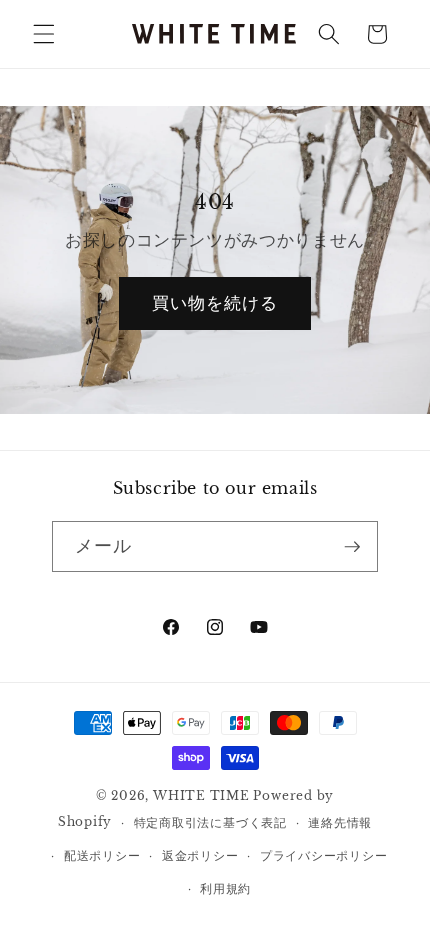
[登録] (352, 547)
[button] (44, 34)
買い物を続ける (215, 303)
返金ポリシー (200, 855)
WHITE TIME (201, 795)
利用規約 (225, 888)
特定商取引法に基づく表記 (210, 822)
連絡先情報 (340, 822)
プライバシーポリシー (324, 855)
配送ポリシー (102, 855)
